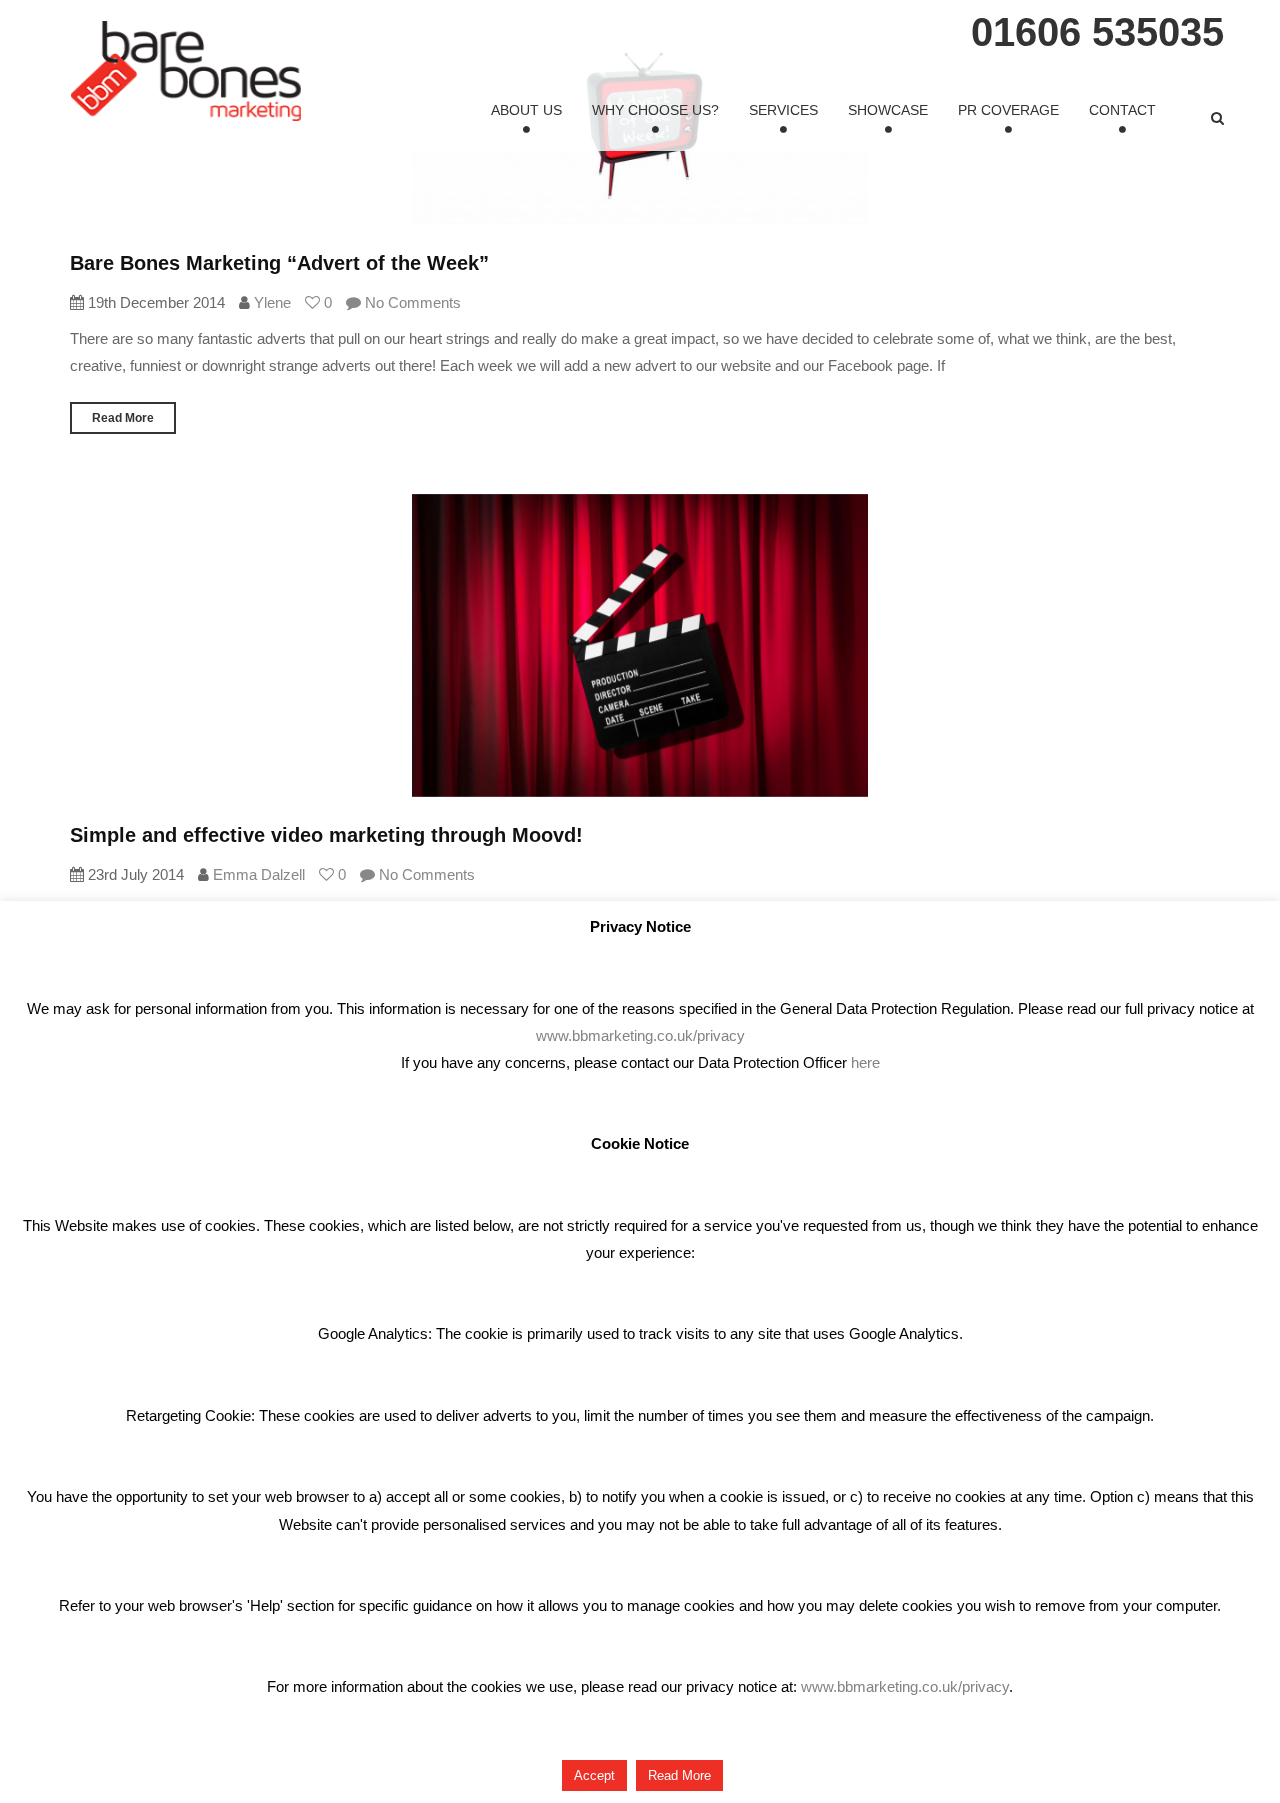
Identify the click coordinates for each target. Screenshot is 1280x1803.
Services (783, 110)
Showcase (888, 110)
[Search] (1217, 118)
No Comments (411, 302)
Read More (123, 418)
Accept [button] (594, 1775)
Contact (1122, 110)
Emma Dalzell (259, 874)
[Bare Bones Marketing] (186, 71)
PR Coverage (1008, 110)
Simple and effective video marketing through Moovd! (326, 835)
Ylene (272, 302)
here (865, 1062)
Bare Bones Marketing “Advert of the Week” (279, 263)
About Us (526, 110)
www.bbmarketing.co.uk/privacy (640, 1035)
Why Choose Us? (655, 110)
